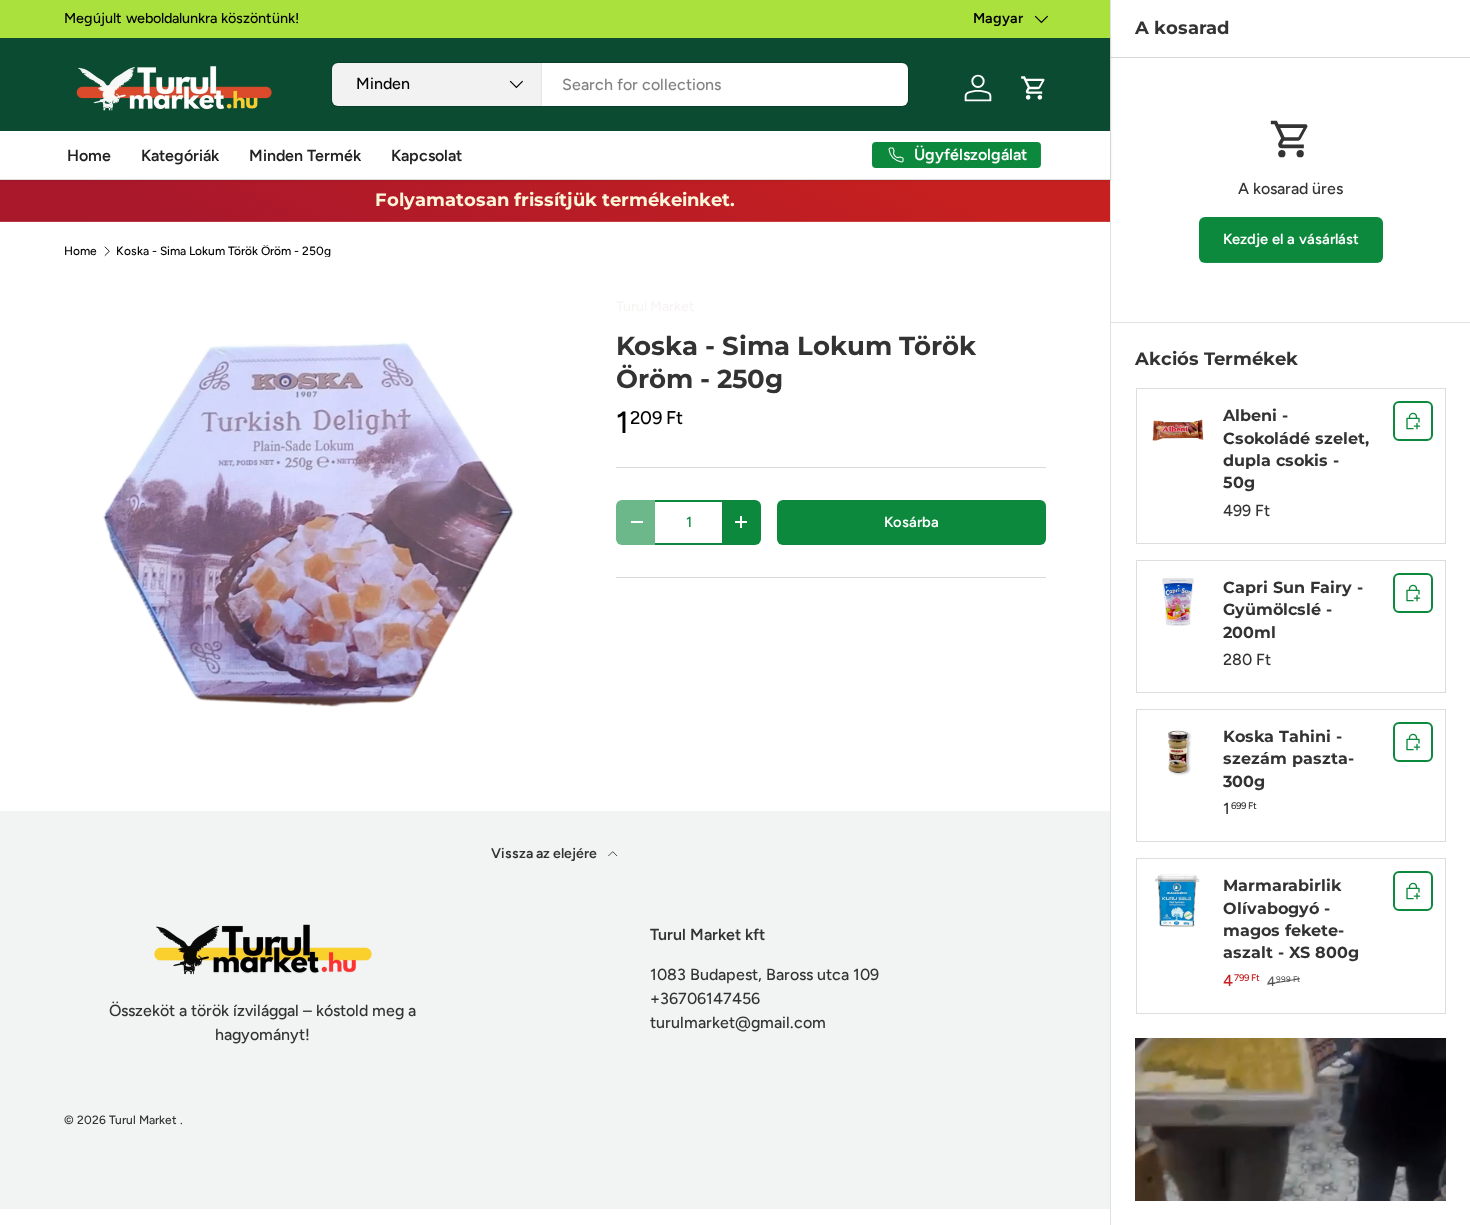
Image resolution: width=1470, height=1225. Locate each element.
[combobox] (619, 84)
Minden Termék (305, 155)
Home (89, 155)
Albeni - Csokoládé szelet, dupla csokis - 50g (1296, 449)
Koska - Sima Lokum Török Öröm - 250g (223, 251)
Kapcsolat (426, 155)
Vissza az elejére (545, 853)
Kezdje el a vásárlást (1291, 239)
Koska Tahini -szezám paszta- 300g (1288, 759)
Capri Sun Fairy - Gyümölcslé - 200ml (1293, 610)
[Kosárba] (1413, 421)
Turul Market (655, 306)
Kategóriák (180, 155)
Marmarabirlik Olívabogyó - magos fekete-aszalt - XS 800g (1291, 919)
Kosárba (911, 522)
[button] (1034, 88)
